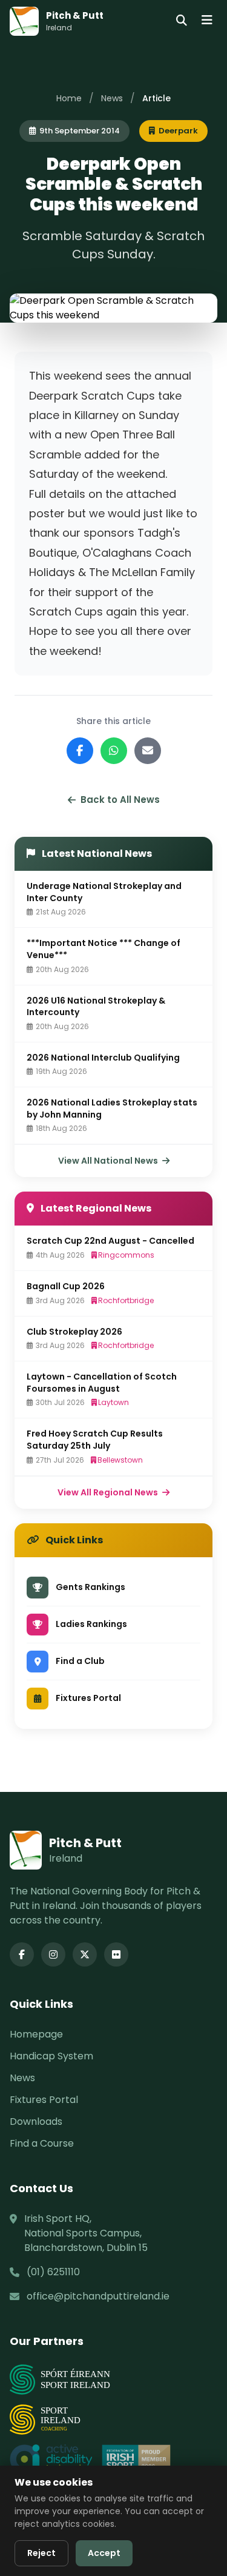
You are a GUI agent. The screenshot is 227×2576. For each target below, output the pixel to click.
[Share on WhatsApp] (114, 751)
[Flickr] (116, 1954)
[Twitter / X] (85, 1954)
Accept (104, 2553)
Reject (41, 2553)
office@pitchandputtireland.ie (98, 2296)
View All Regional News (109, 1492)
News (112, 98)
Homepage (36, 2034)
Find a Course (42, 2143)
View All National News (109, 1161)
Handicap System (51, 2056)
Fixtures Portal (44, 2100)
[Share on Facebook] (80, 751)
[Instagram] (53, 1954)
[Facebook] (22, 1954)
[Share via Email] (148, 751)
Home (69, 98)
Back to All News (120, 800)
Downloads (36, 2122)
